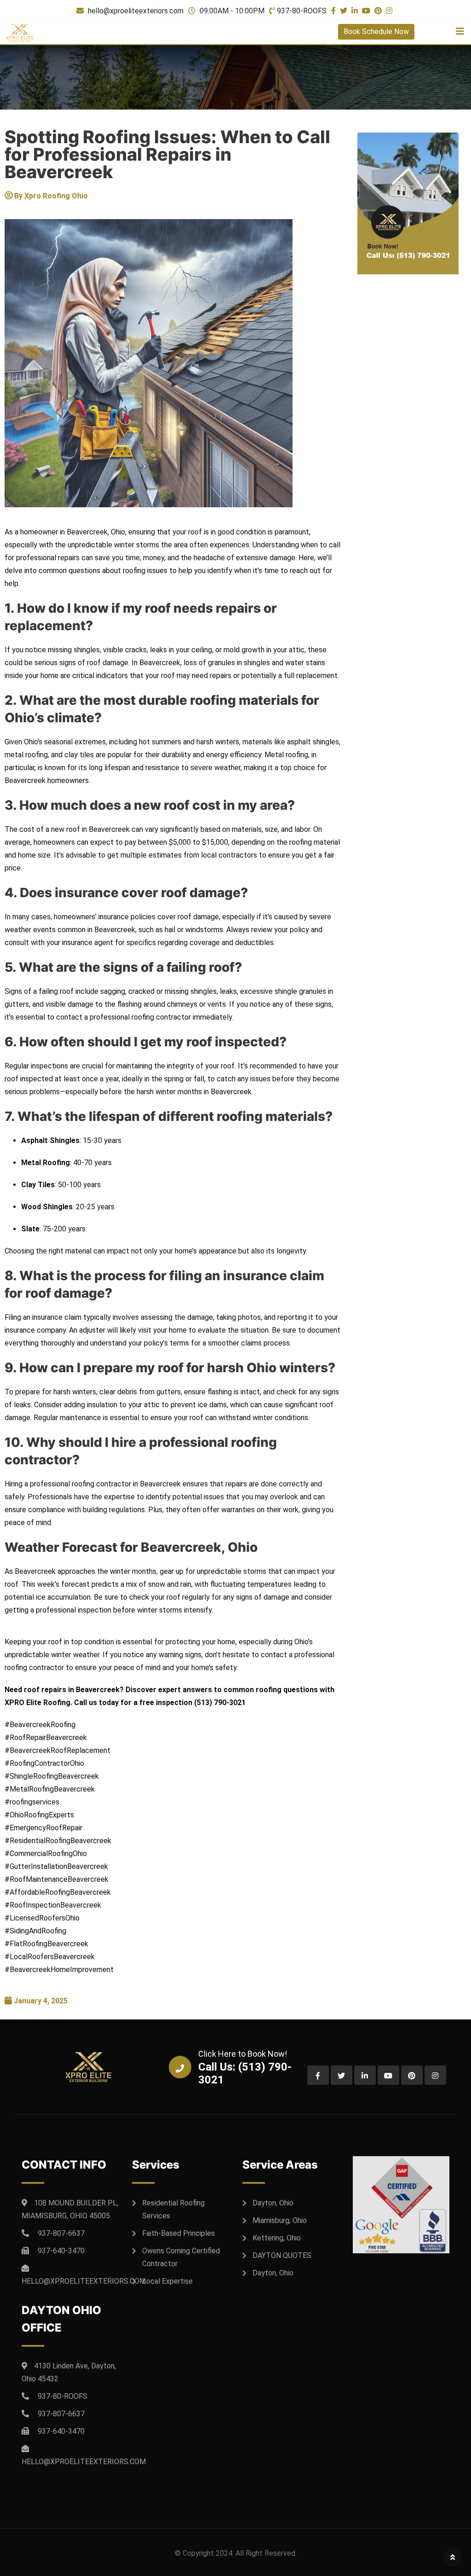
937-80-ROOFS (302, 11)
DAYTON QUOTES (282, 2255)
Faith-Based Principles (178, 2233)
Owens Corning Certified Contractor (181, 2257)
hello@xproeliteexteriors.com (136, 11)
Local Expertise (167, 2281)
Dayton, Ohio (273, 2203)
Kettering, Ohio (277, 2238)
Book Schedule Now (376, 32)
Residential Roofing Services (173, 2209)
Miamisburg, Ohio (280, 2220)
